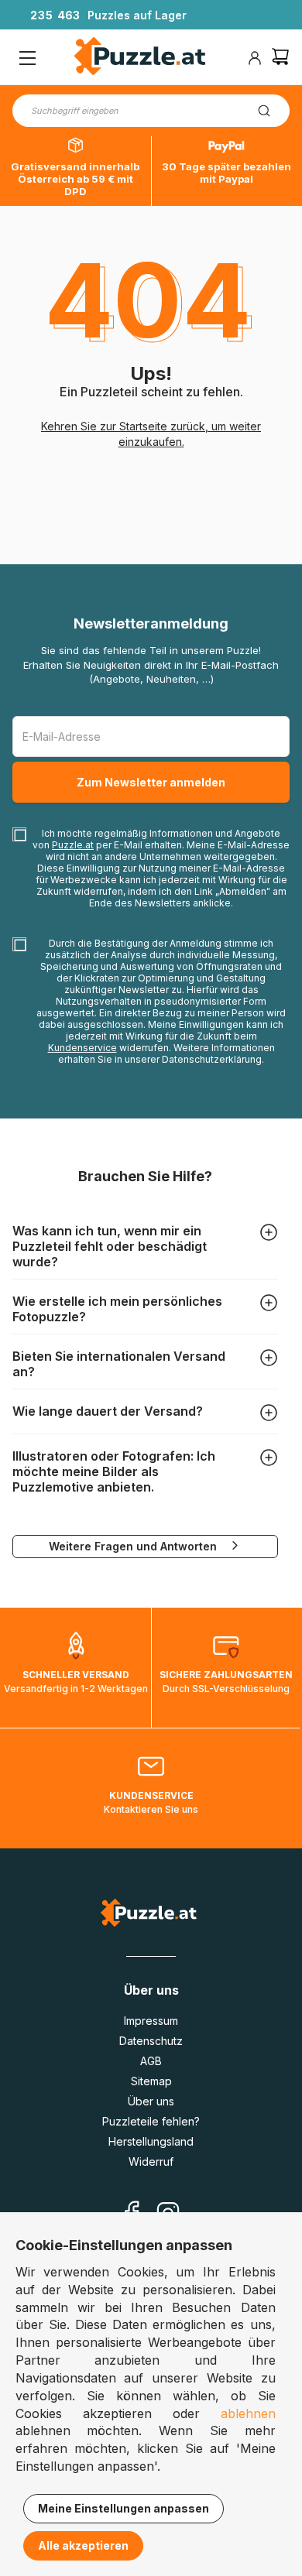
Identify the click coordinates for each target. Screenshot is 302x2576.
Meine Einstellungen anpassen (124, 2508)
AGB (151, 2061)
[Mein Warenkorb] (280, 58)
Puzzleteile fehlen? (151, 2121)
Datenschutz (151, 2041)
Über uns (151, 2101)
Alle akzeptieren (83, 2545)
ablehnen (248, 2413)
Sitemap (151, 2081)
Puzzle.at (73, 845)
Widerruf (151, 2162)
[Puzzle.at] (141, 58)
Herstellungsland (151, 2141)
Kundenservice (82, 1048)
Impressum (151, 2021)
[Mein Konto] (255, 58)
